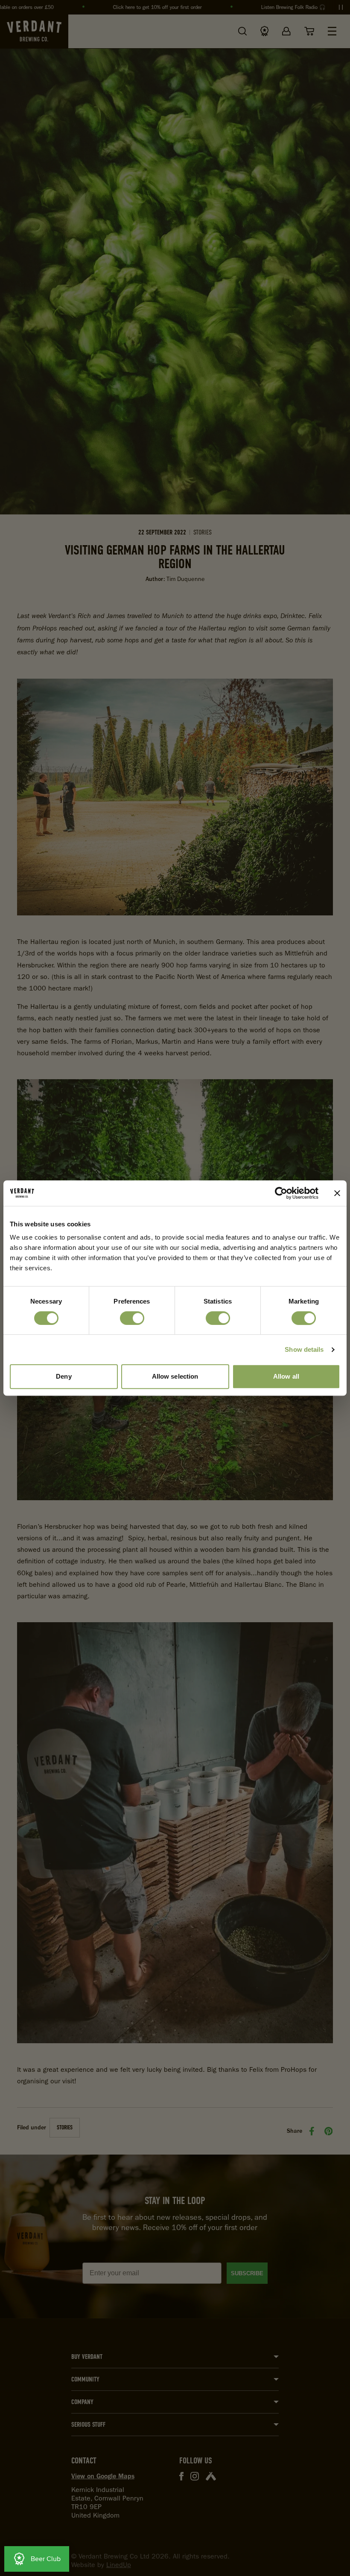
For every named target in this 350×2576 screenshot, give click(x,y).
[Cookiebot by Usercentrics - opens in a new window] (281, 1193)
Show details (304, 1349)
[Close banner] (337, 1193)
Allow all (286, 1376)
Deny (64, 1376)
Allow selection (175, 1376)
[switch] (132, 1318)
